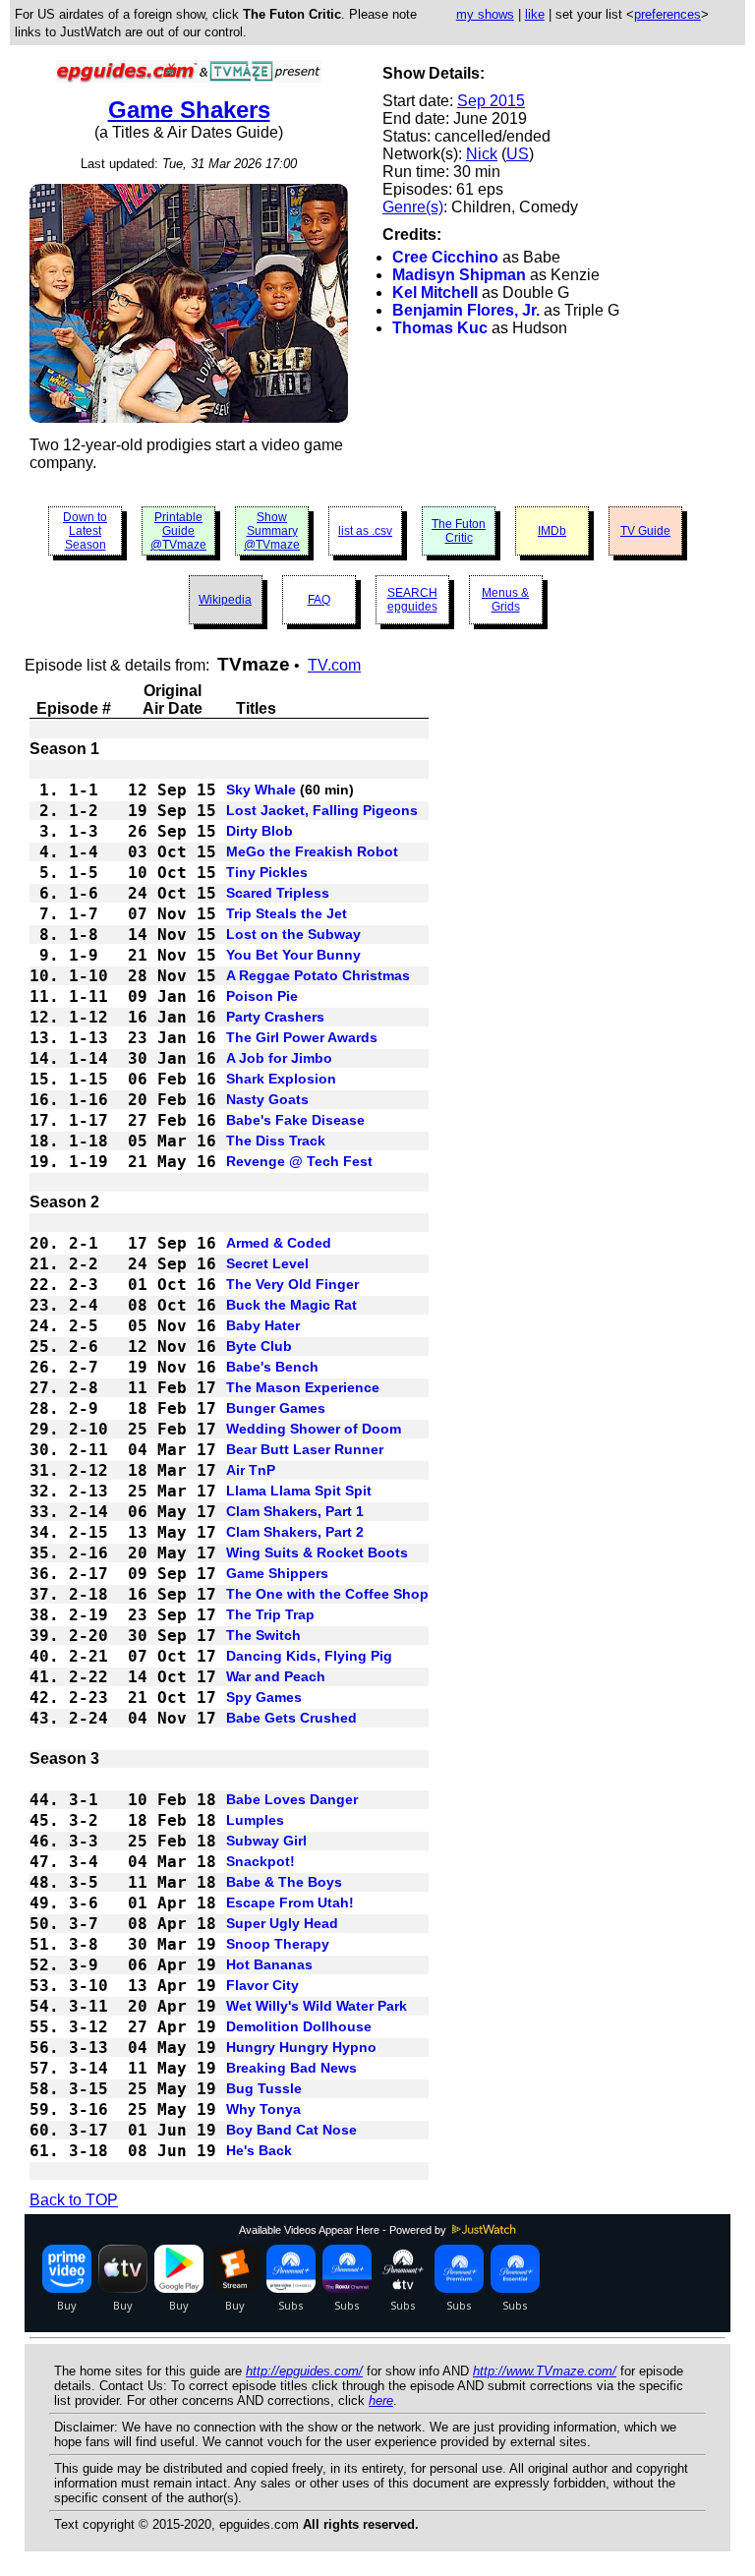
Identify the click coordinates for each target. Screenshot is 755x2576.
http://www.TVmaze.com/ (545, 2371)
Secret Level (267, 1263)
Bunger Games (276, 1408)
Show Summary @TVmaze (272, 531)
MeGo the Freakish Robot (312, 851)
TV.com (334, 665)
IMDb (552, 531)
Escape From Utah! (290, 1903)
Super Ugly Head (282, 1923)
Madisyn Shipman (459, 275)
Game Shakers (189, 110)
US (518, 154)
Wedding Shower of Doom (314, 1429)
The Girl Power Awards (302, 1037)
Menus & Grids (505, 600)
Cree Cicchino (445, 257)
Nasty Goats (267, 1099)
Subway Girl (266, 1841)
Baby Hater (263, 1325)
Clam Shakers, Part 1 (295, 1511)
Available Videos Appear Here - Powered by (344, 2230)
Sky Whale (261, 790)
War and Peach (276, 1676)
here (381, 2400)
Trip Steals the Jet (287, 913)
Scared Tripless (278, 893)
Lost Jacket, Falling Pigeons (322, 810)
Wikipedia (225, 600)
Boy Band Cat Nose (291, 2130)
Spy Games (264, 1697)
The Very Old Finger (292, 1284)
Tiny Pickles (267, 872)
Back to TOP (74, 2200)
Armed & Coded (279, 1243)
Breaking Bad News (291, 2068)
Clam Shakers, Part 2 (295, 1532)
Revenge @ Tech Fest (299, 1161)
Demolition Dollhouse (299, 2026)
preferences (668, 14)
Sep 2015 (491, 101)
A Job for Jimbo (279, 1058)
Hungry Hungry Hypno (301, 2047)
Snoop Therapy (278, 1944)
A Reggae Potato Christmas (318, 975)
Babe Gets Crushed (291, 1718)
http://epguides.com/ (304, 2371)
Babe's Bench (272, 1367)
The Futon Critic (459, 531)
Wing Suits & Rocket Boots (317, 1552)
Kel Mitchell (435, 293)
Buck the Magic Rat (291, 1305)
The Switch (263, 1635)
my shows (485, 14)
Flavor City (262, 1985)
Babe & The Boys (284, 1882)
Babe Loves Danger (292, 1799)
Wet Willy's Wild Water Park (317, 2006)
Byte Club (259, 1346)
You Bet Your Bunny (293, 955)
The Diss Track (276, 1141)
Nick (482, 154)
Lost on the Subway (293, 934)
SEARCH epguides (412, 600)
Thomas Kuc (440, 328)
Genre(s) (413, 207)
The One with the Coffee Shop (327, 1594)
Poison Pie (262, 996)
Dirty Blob (260, 831)
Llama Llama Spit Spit (299, 1491)
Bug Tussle (264, 2088)
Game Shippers (277, 1573)
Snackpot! (261, 1861)
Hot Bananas (269, 1964)
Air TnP (251, 1470)
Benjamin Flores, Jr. (466, 310)
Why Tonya (263, 2109)
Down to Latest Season (85, 531)
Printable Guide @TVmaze (178, 531)
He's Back (259, 2150)
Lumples (255, 1820)
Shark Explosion (281, 1079)
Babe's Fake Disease (295, 1120)
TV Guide (645, 531)
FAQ (319, 600)
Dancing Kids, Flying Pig (309, 1656)
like (535, 14)
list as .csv (365, 531)
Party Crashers (275, 1017)
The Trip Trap (270, 1614)
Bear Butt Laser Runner (305, 1449)
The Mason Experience (303, 1387)
